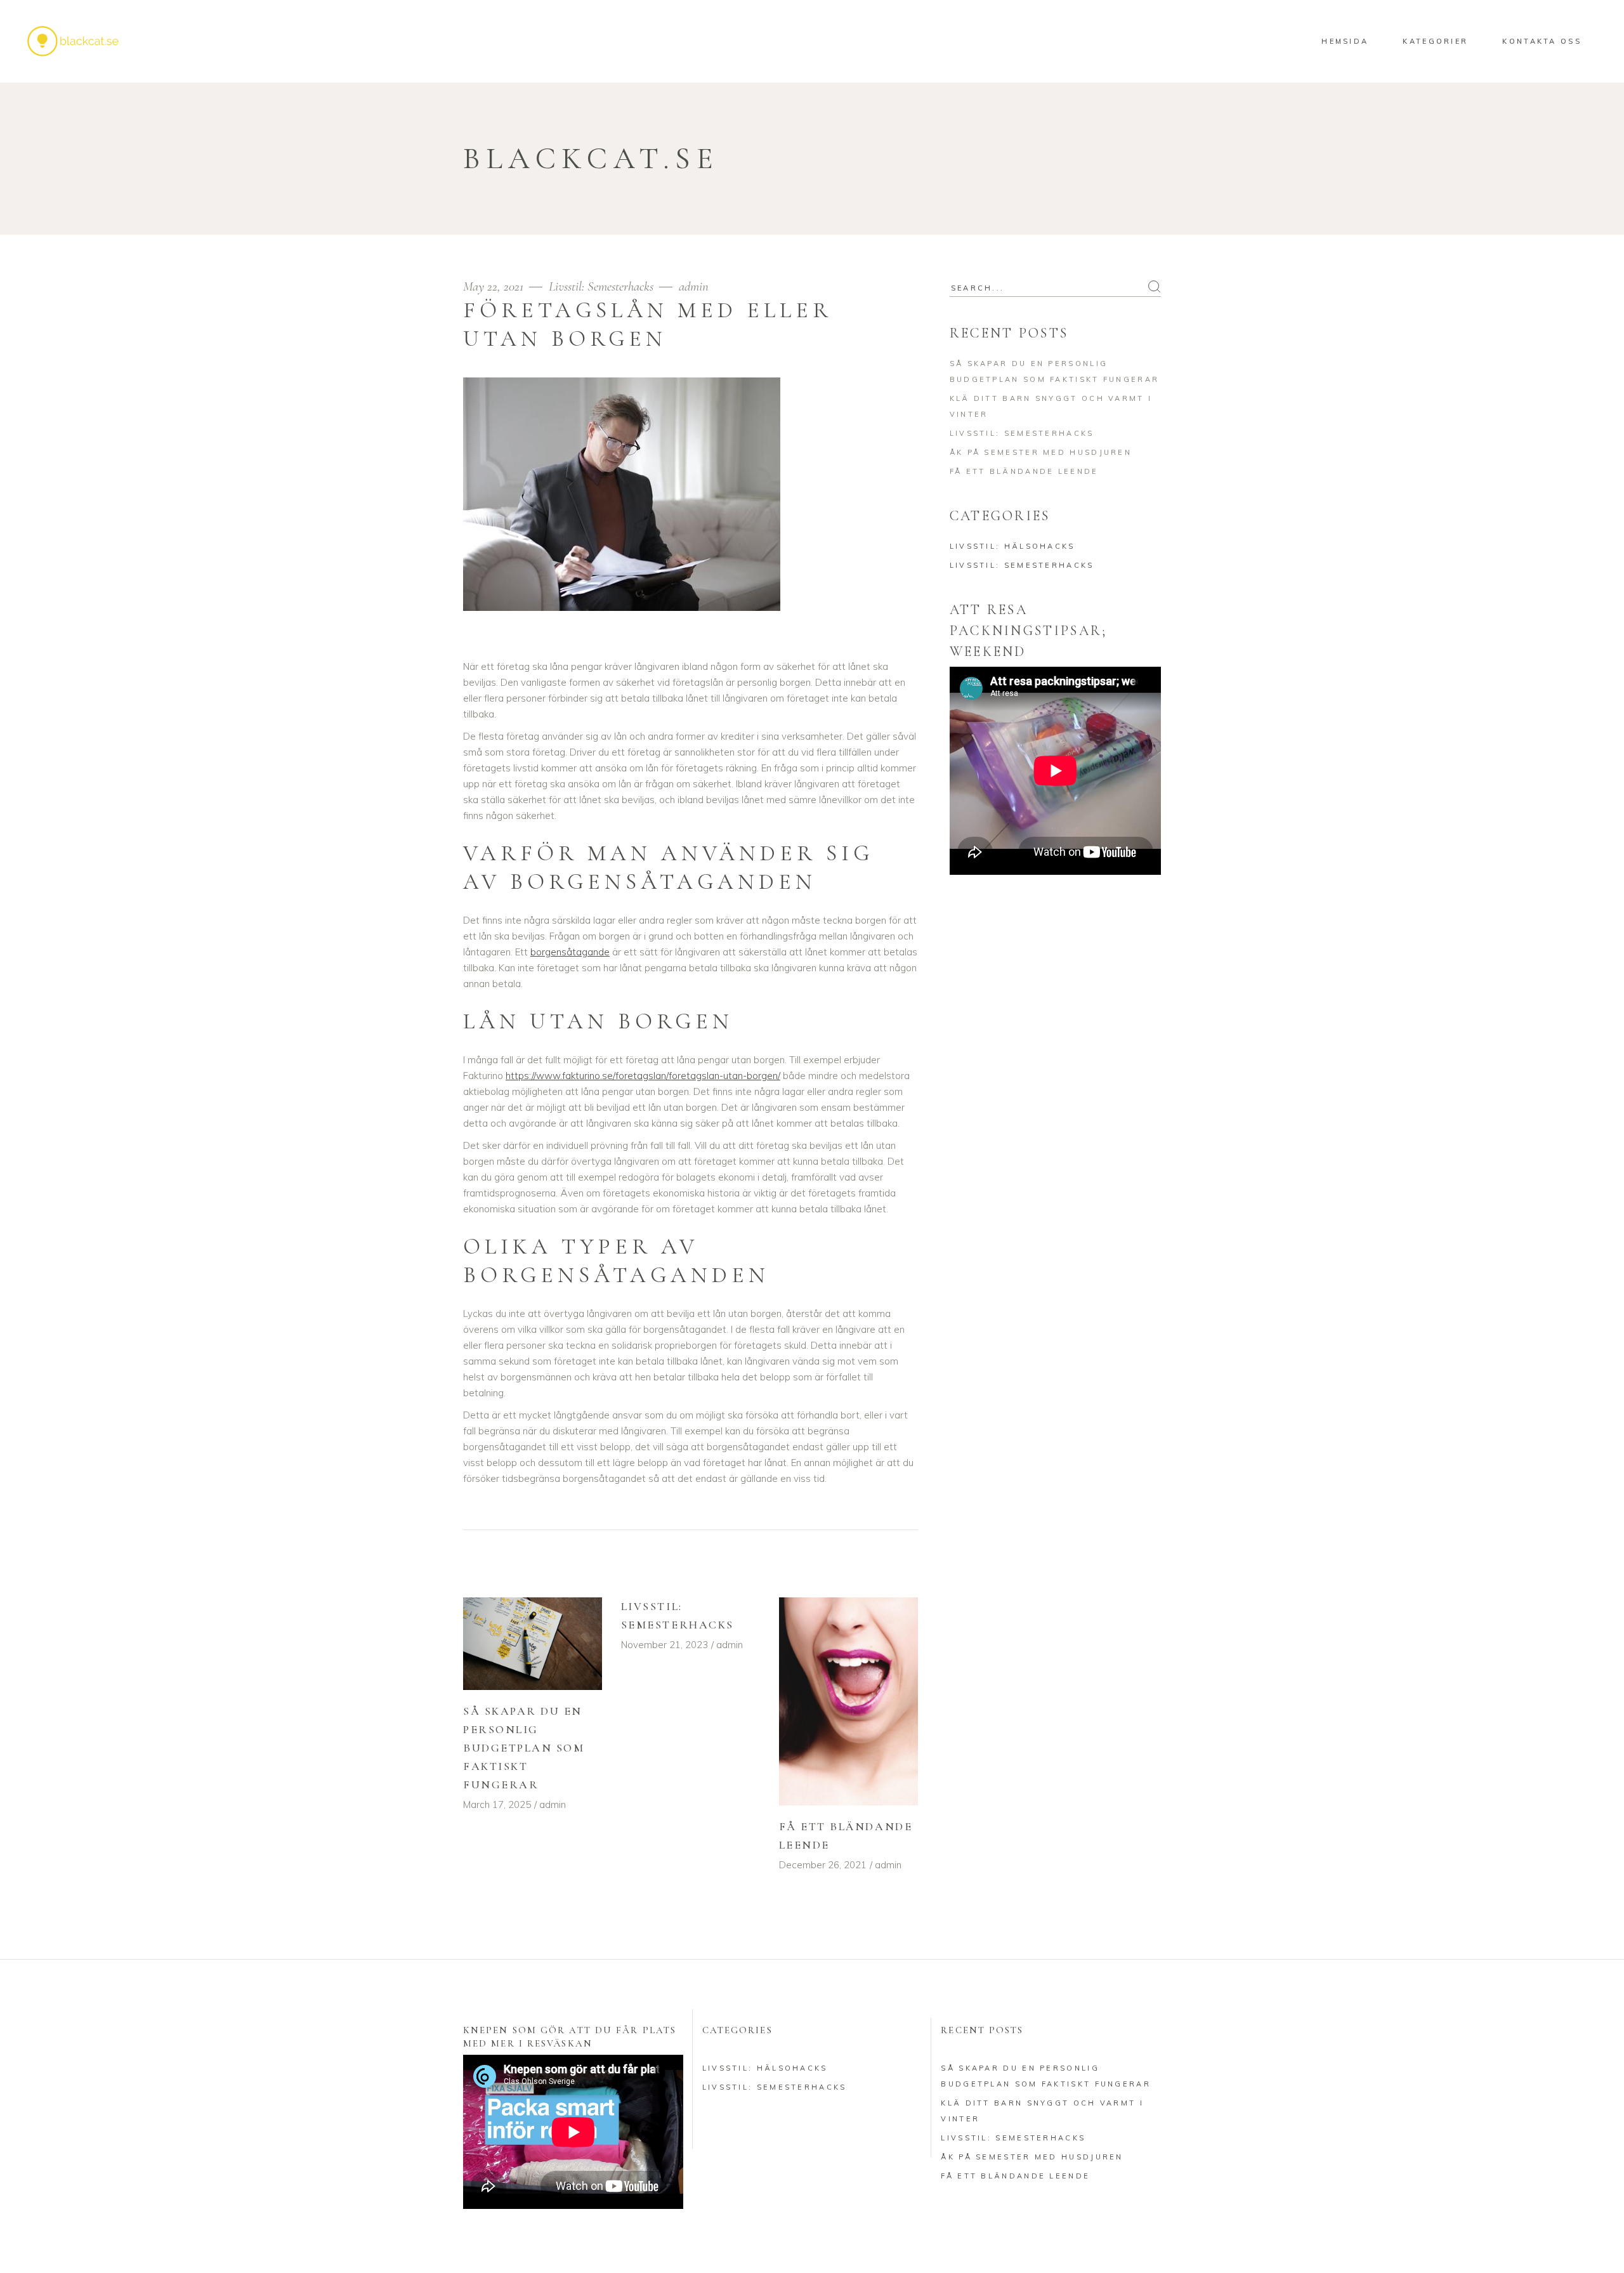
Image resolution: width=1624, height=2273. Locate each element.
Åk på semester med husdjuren (1041, 452)
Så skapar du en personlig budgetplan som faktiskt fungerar (524, 1748)
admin (694, 286)
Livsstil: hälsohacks (1012, 546)
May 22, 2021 (495, 286)
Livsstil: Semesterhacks (601, 286)
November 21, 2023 (665, 1645)
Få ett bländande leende (1024, 471)
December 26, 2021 (823, 1865)
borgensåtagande (570, 952)
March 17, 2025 (497, 1805)
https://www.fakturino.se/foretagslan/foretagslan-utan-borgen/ (643, 1076)
